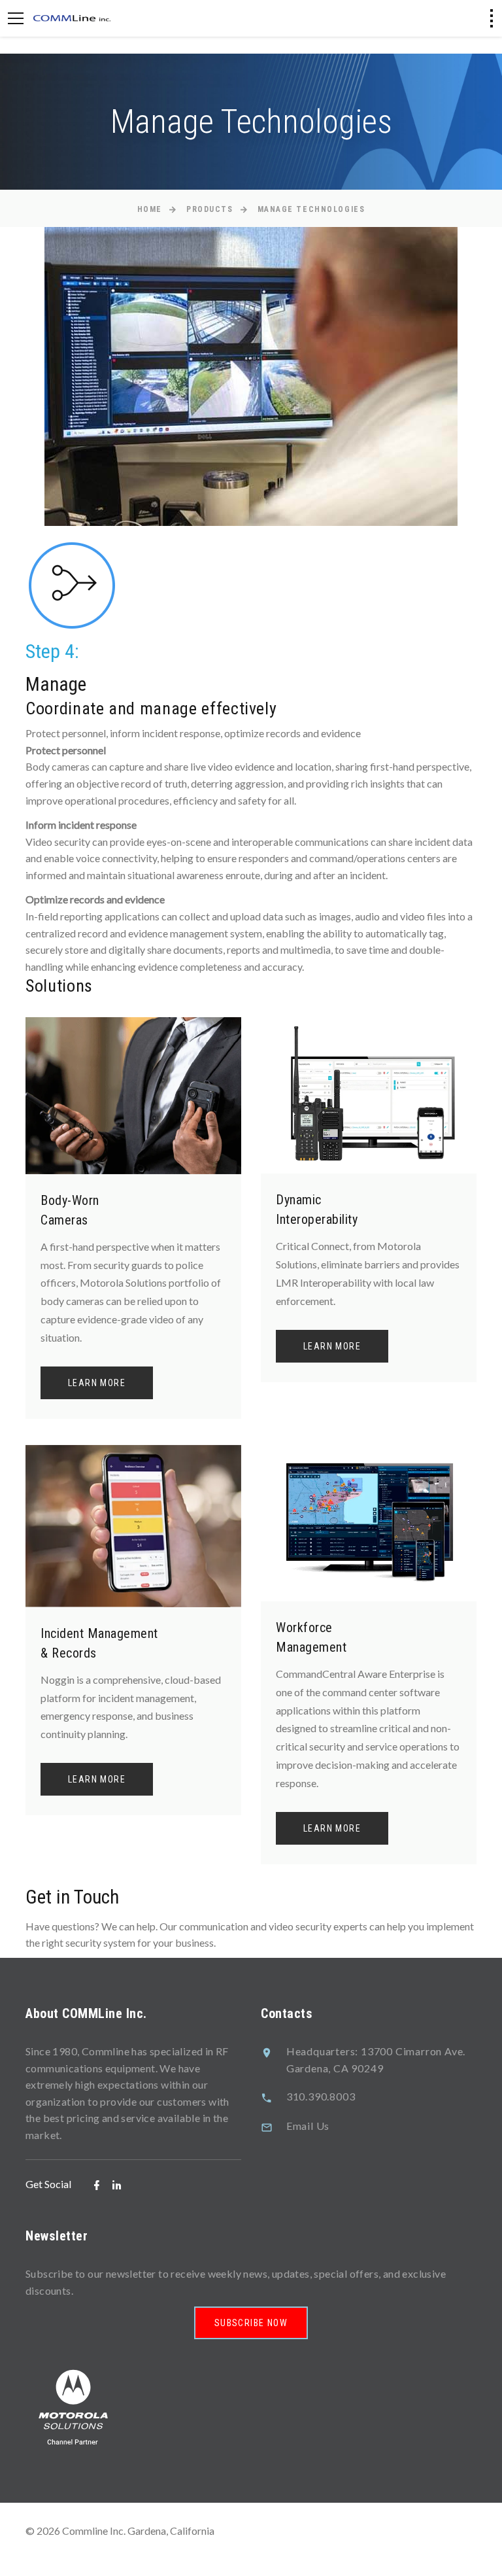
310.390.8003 (321, 2096)
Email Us (308, 2126)
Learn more (97, 1383)
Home (150, 209)
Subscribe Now (251, 2323)
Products (209, 209)
